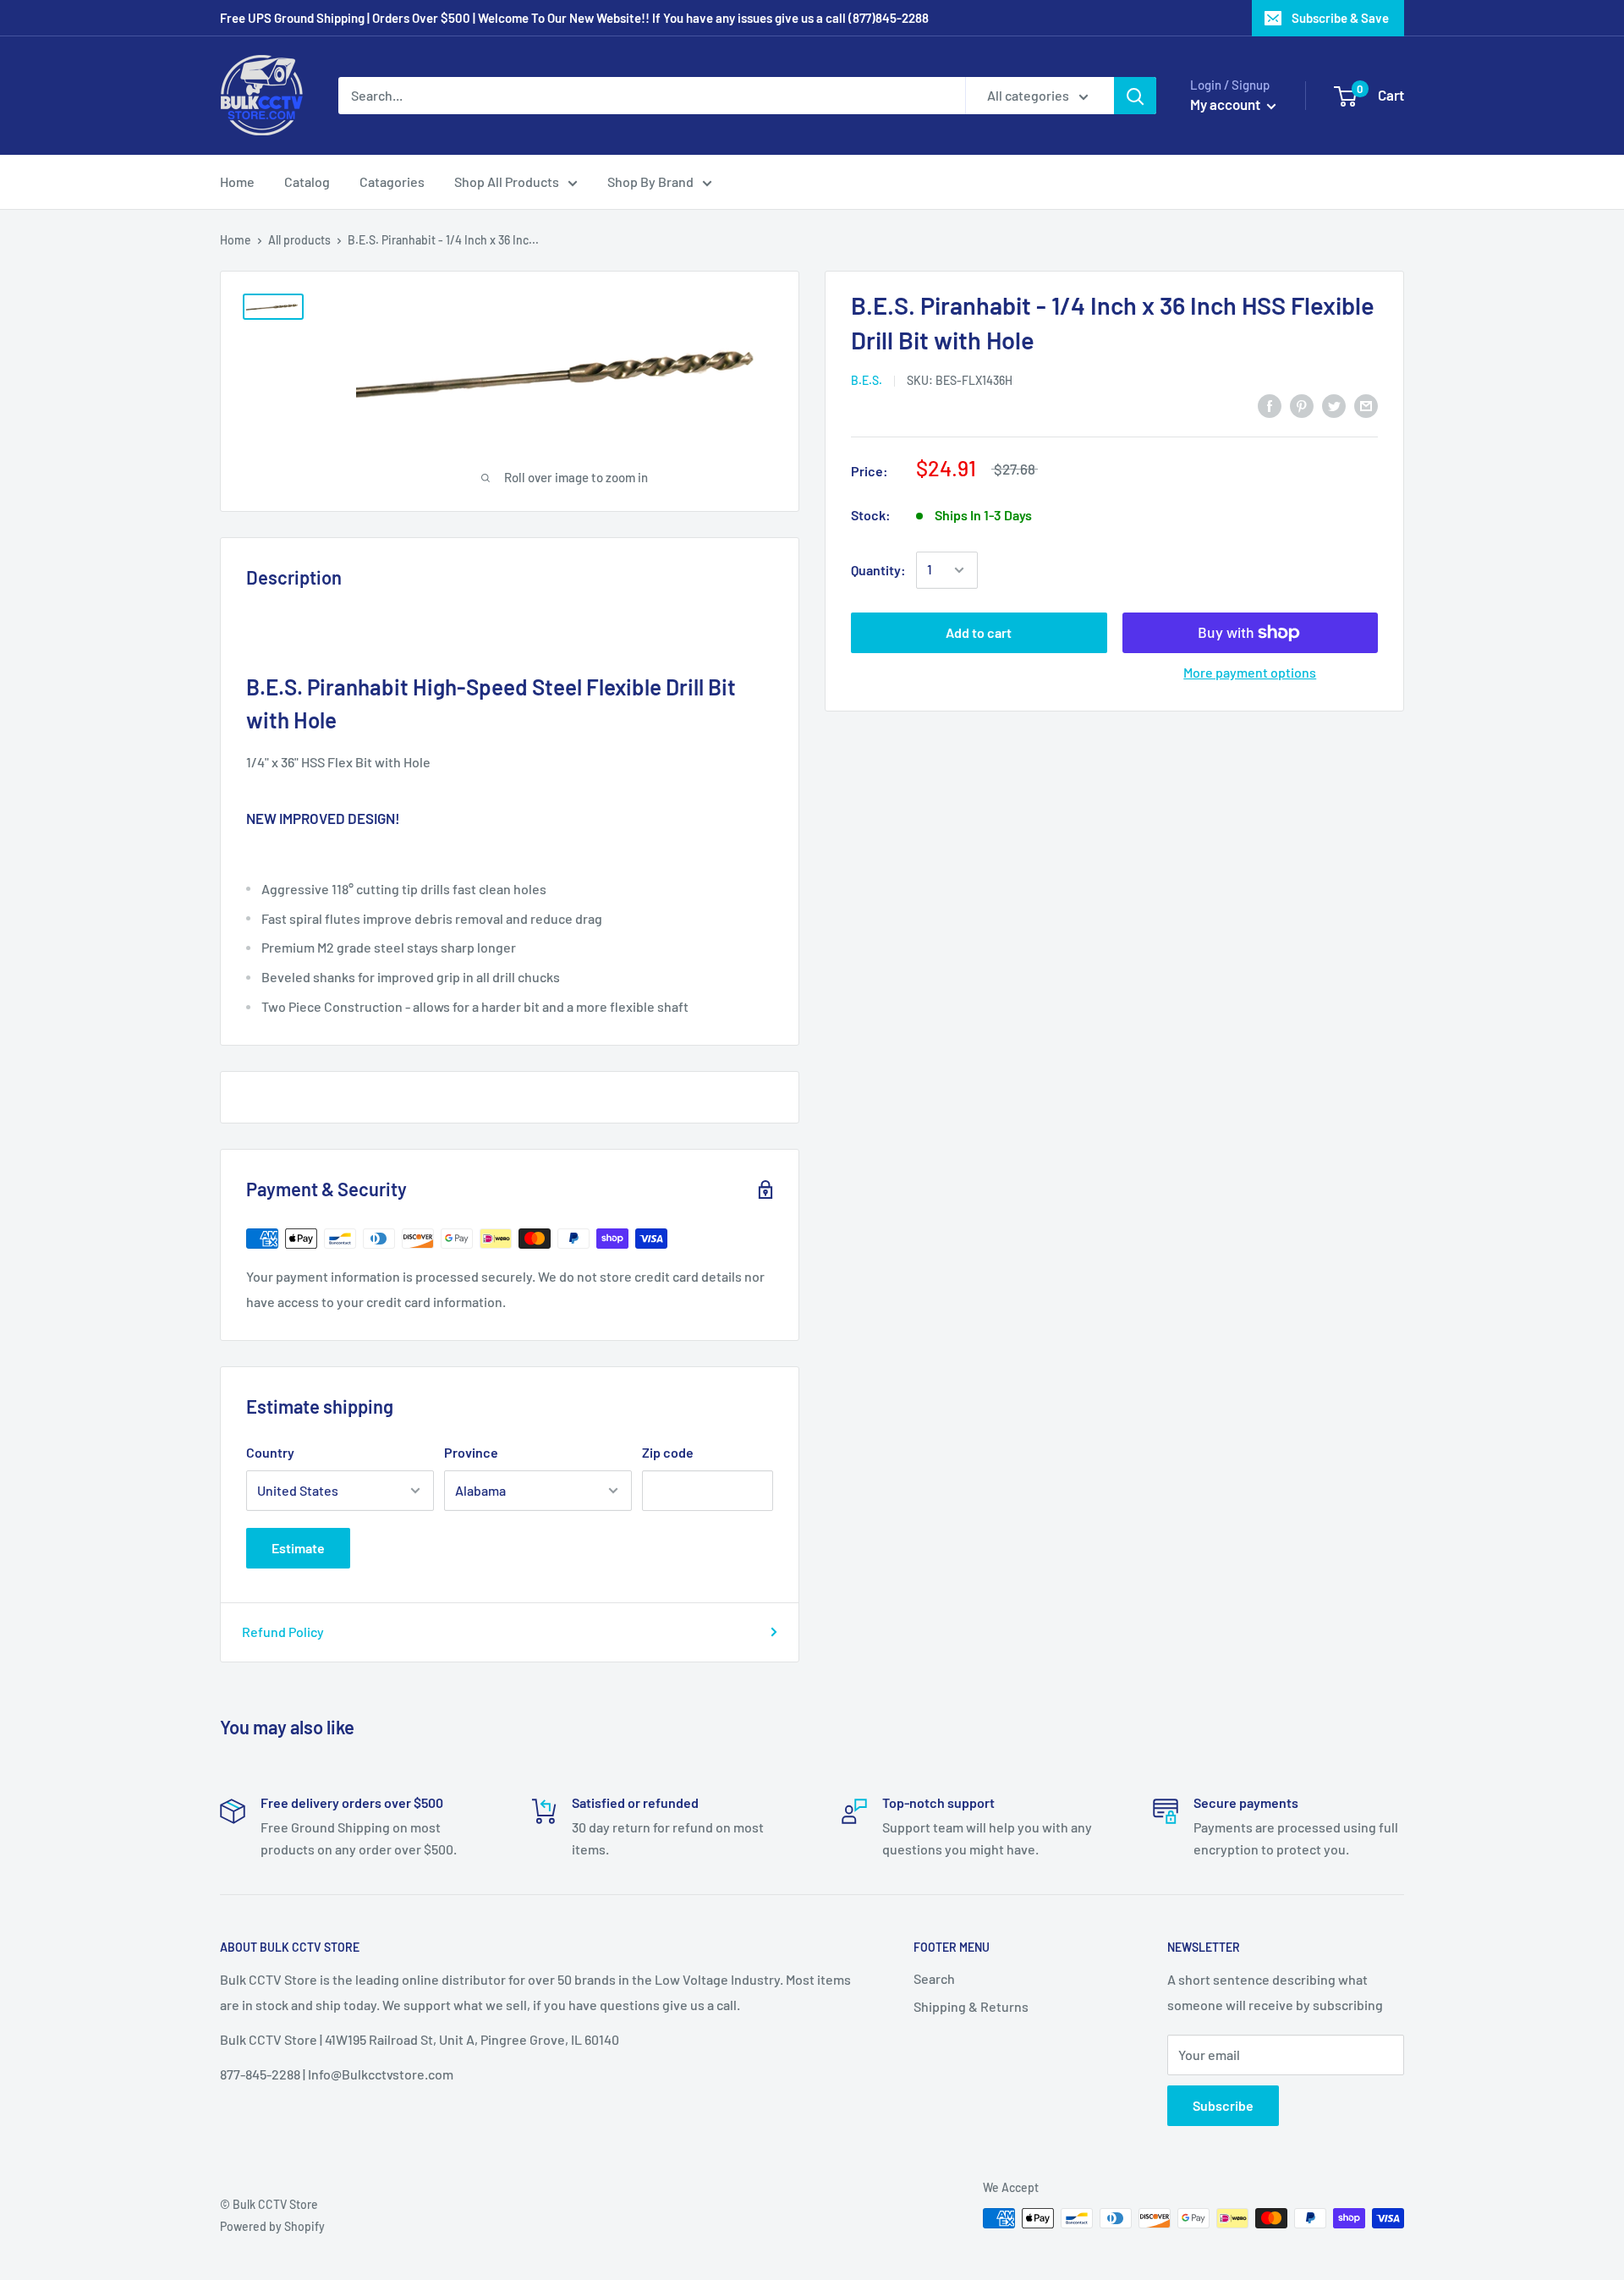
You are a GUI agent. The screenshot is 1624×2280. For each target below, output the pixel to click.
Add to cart (979, 632)
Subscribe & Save (1340, 18)
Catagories (392, 181)
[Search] (1135, 96)
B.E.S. (867, 380)
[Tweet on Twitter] (1334, 405)
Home (237, 181)
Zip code (668, 1452)
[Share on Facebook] (1270, 405)
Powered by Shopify (272, 2226)
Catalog (307, 181)
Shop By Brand (650, 181)
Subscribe (1223, 2105)
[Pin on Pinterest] (1302, 405)
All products (299, 240)
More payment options (1250, 672)
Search (934, 1978)
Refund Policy (283, 1632)
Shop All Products (507, 181)
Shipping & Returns (971, 2006)
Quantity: (878, 570)
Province (471, 1452)
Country (270, 1452)
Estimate (298, 1548)
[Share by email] (1366, 405)
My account (1226, 104)
